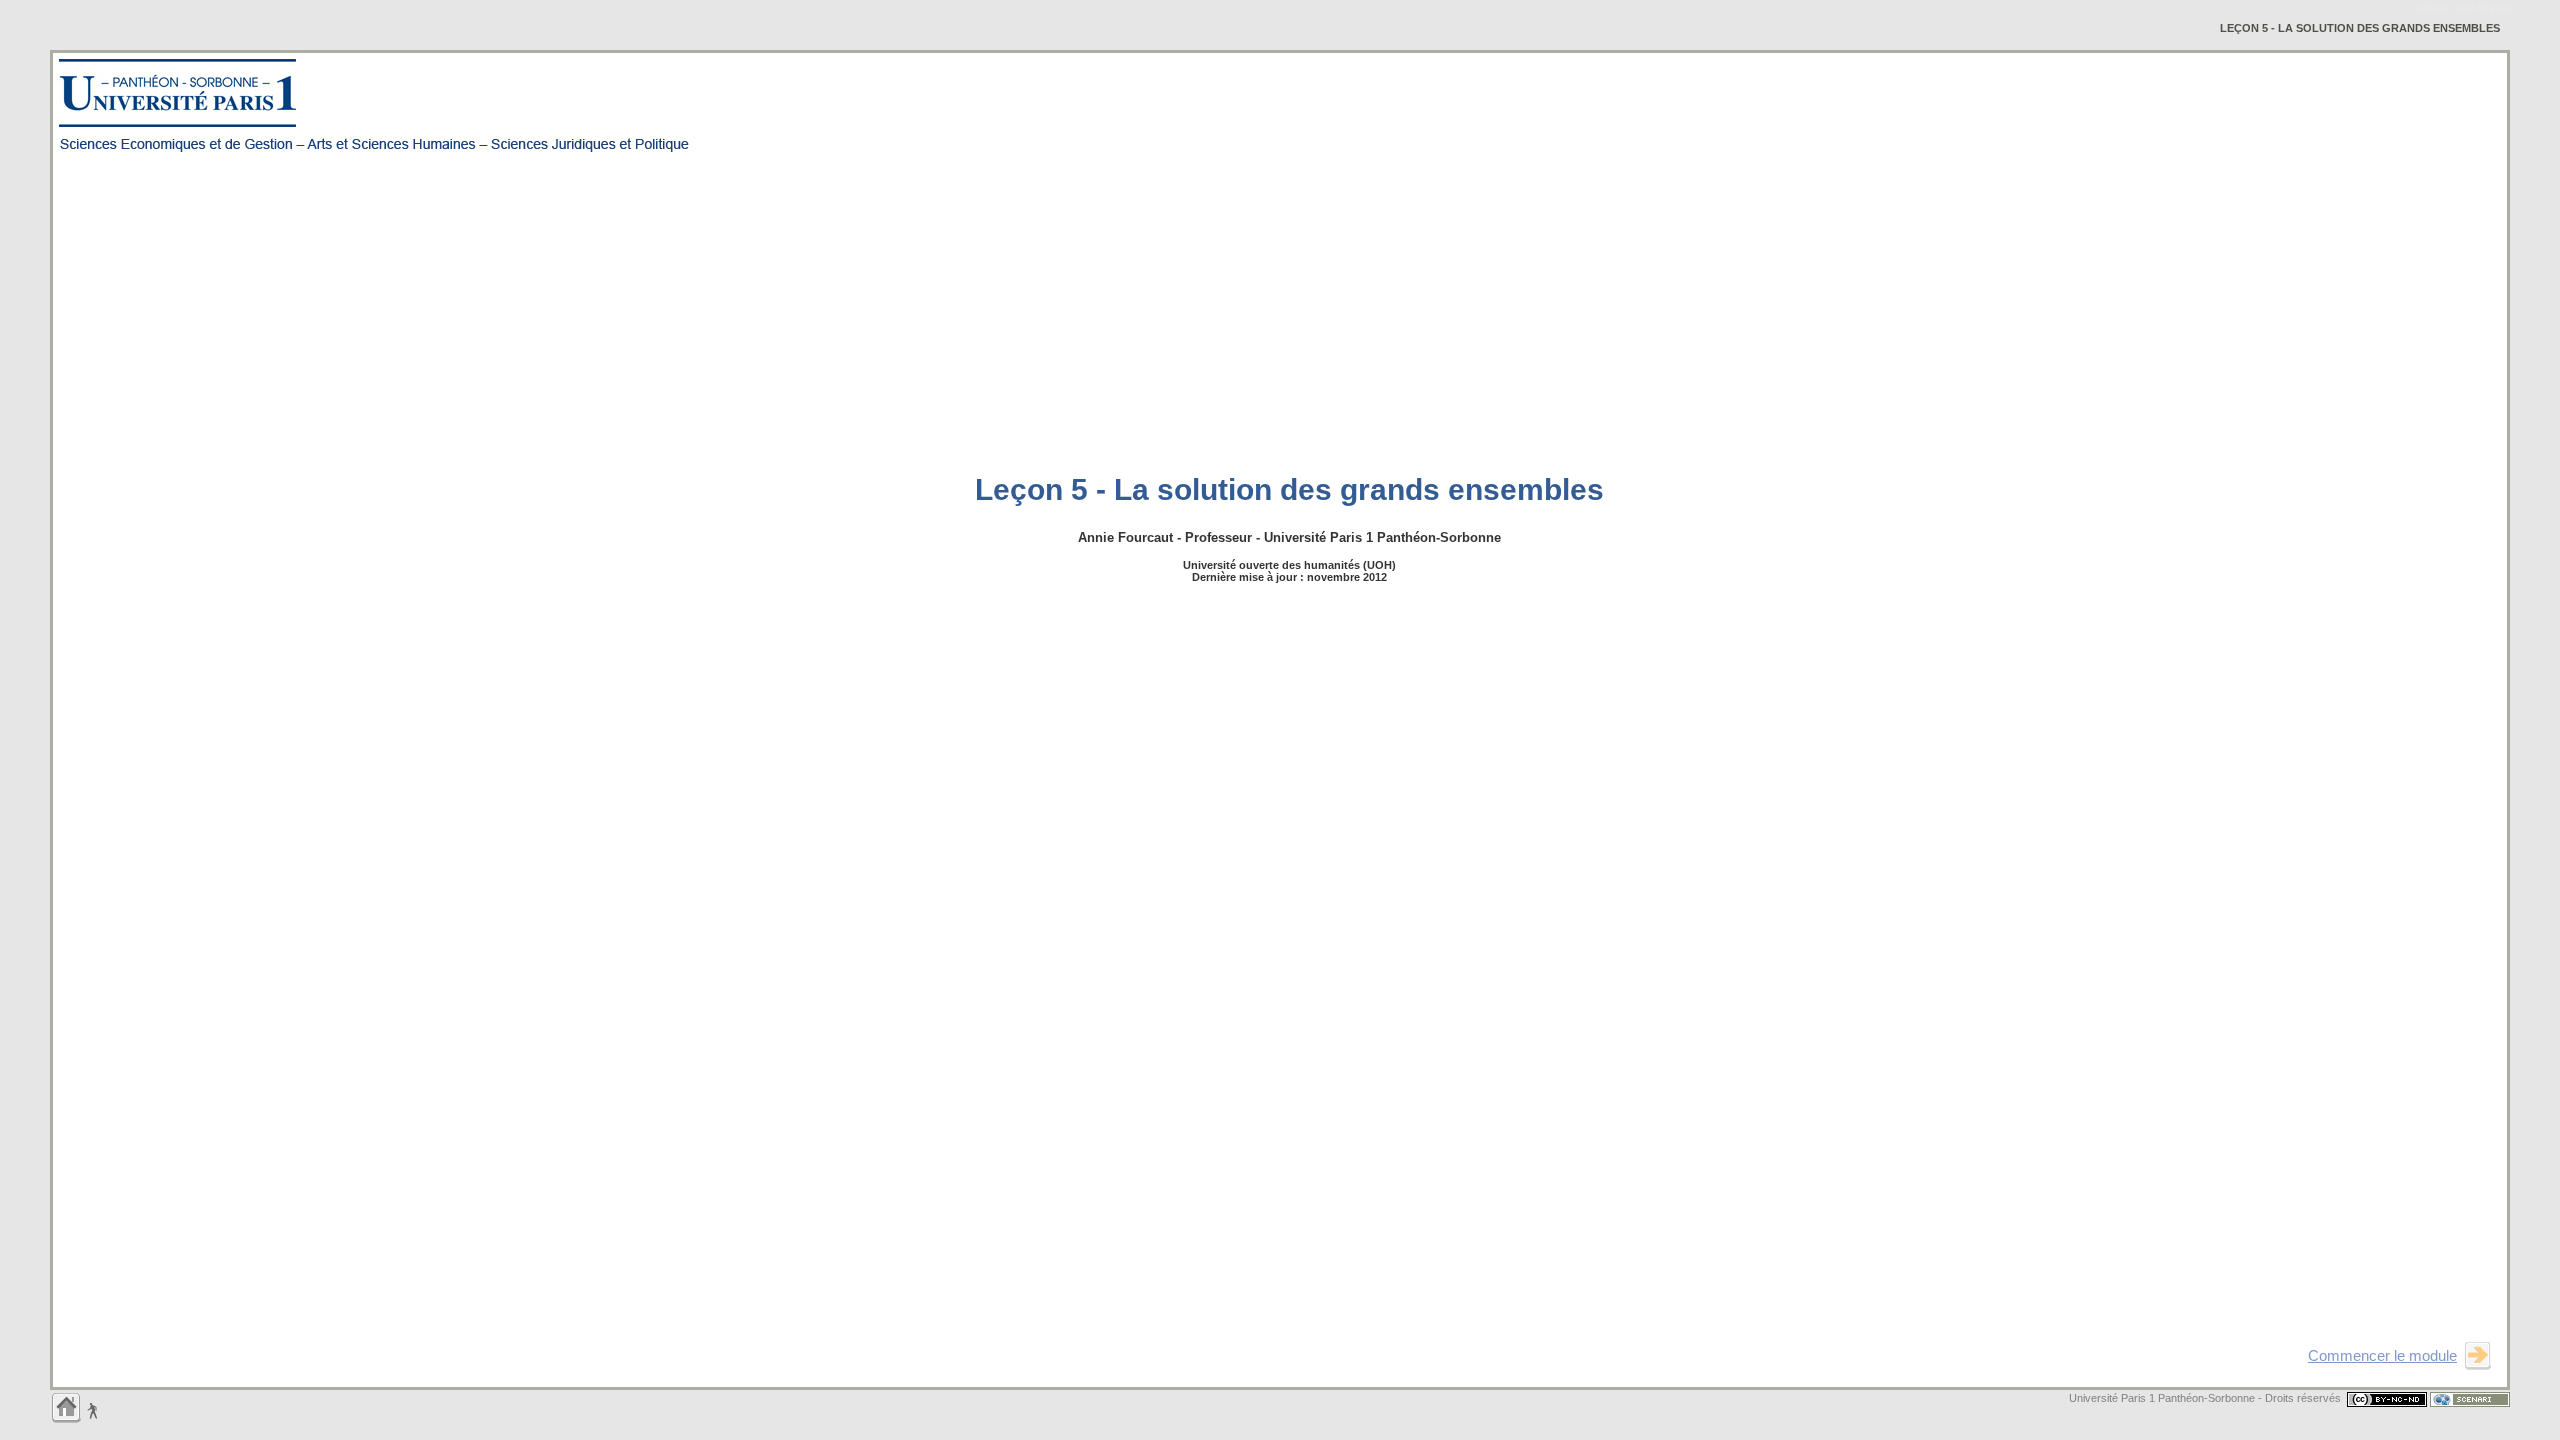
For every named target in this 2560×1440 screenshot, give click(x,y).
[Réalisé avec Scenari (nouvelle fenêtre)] (2470, 1398)
